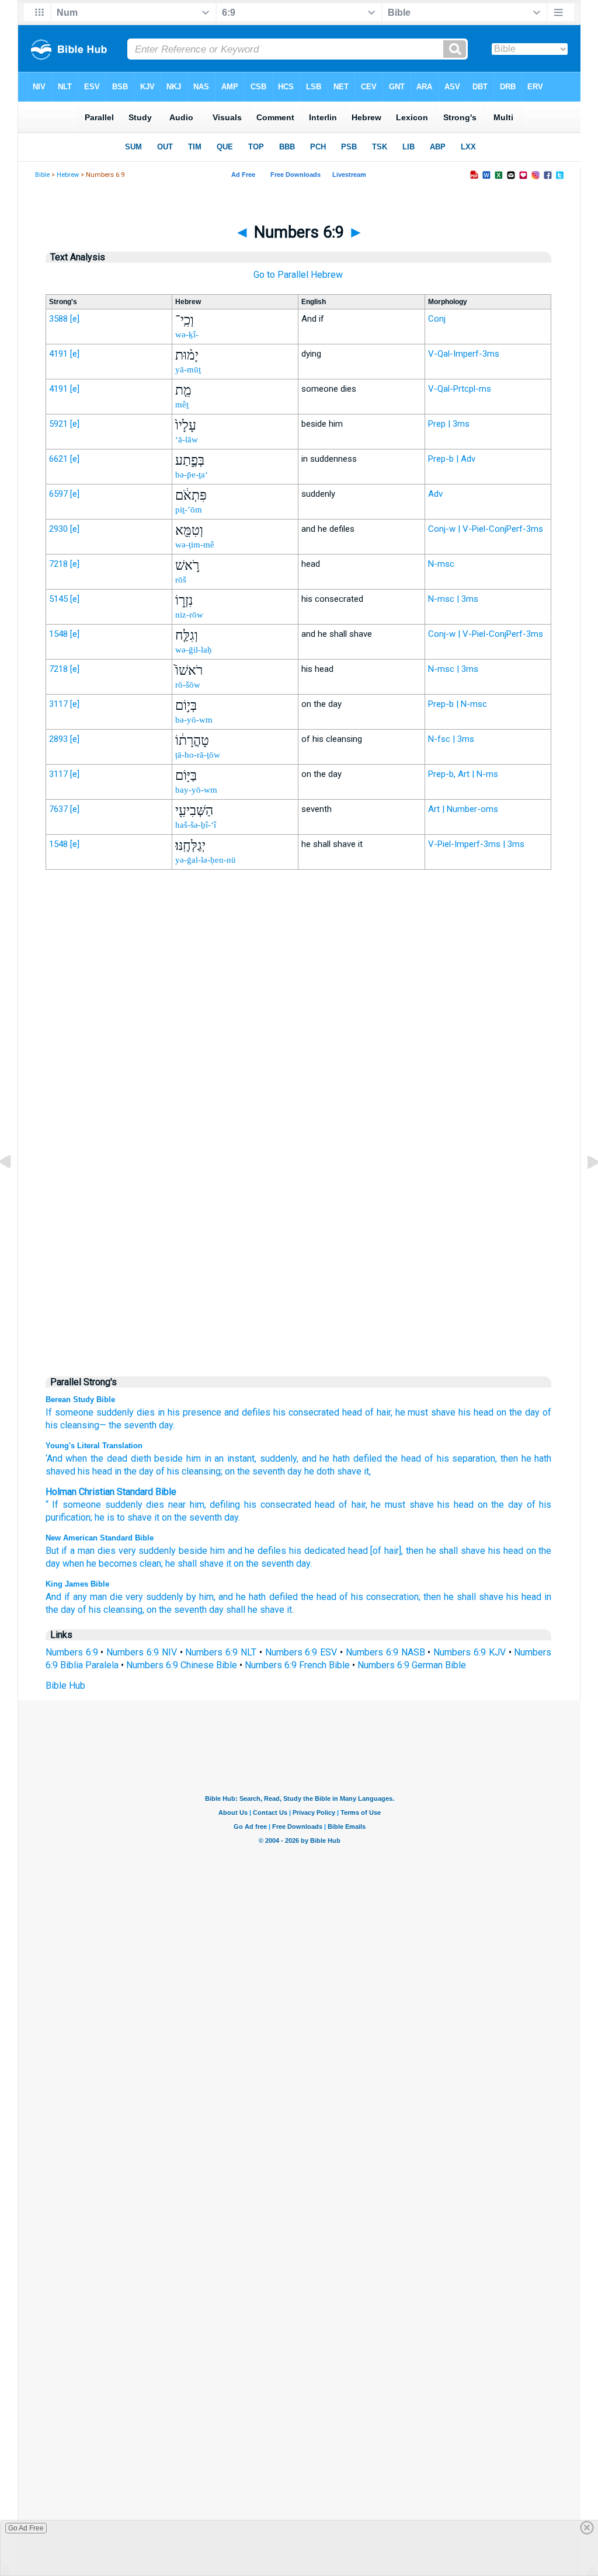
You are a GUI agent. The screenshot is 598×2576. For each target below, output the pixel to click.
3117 (58, 704)
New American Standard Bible (100, 1538)
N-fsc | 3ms (451, 739)
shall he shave (255, 1610)
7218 (58, 564)
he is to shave (123, 1517)
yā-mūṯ (188, 370)
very (127, 1551)
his (250, 1505)
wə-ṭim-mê (195, 545)
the (180, 1517)
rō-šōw (188, 685)
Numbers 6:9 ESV (301, 1652)
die (116, 1597)
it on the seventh (260, 1564)
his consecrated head (318, 1412)
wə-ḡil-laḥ (194, 650)
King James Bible (77, 1584)
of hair (352, 1505)
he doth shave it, (336, 1471)
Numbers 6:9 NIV (142, 1652)
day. (167, 1425)
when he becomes (100, 1564)
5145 (58, 599)
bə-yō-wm (194, 720)
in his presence (190, 1412)
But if (57, 1551)
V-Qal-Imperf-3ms (464, 354)
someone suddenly (94, 1412)
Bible (42, 175)
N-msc (441, 564)
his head (476, 1412)
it (157, 1517)
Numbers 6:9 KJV (470, 1652)
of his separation (458, 1458)
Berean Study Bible (80, 1399)
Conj (437, 319)
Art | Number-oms (463, 809)
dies (146, 1412)
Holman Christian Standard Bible (111, 1492)
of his (539, 1505)
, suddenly (276, 1458)
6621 (58, 459)
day (293, 1471)
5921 (58, 424)
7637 (58, 809)
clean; (151, 1564)
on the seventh (177, 1610)
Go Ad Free (26, 2528)
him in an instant (219, 1458)
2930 (58, 529)
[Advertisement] (298, 1121)
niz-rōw (189, 615)
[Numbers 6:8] (15, 1189)
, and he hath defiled (339, 1458)
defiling (225, 1505)
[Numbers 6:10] (583, 1189)
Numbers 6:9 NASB (385, 1652)
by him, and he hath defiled (242, 1597)
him (197, 1505)
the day (507, 1505)
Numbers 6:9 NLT (221, 1652)
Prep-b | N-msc (458, 704)
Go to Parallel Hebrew (298, 275)
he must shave (426, 1412)
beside (167, 1458)
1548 (58, 634)
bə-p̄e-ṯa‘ (192, 475)
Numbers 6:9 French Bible (297, 1665)
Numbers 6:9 (72, 1652)
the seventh (133, 1425)
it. (290, 1610)
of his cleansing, (111, 1610)
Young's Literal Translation (94, 1446)
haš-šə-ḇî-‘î (196, 825)
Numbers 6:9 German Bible (412, 1665)
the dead (107, 1458)
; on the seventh (253, 1471)
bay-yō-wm (196, 790)
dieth (139, 1458)
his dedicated (317, 1551)
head (464, 1505)
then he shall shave (463, 1597)
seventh (206, 1517)
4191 (58, 354)
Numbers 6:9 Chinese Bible (182, 1665)
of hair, (379, 1412)
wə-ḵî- (187, 334)
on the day (518, 1412)
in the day (133, 1471)
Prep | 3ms (449, 424)
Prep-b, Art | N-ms (463, 774)
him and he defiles (248, 1551)
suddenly (157, 1551)
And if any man (76, 1597)
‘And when (67, 1458)
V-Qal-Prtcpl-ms (460, 389)
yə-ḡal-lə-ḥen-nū (206, 860)
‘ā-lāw (187, 440)
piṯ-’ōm (189, 510)
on (483, 1505)
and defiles (247, 1412)
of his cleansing (187, 1471)
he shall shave (194, 1564)
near (177, 1505)
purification (68, 1517)
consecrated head (298, 1505)
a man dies (93, 1551)
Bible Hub (65, 1686)
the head (401, 1458)
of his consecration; (380, 1597)
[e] (75, 319)
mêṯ (182, 405)
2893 (58, 739)
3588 (58, 319)
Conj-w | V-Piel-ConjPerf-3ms (486, 529)
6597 (58, 494)
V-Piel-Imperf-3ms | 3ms (476, 844)
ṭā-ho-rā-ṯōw (198, 755)
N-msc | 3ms (453, 599)
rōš (181, 580)
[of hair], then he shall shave (428, 1551)
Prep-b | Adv (452, 459)
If (49, 1412)
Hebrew (68, 175)
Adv (435, 494)
